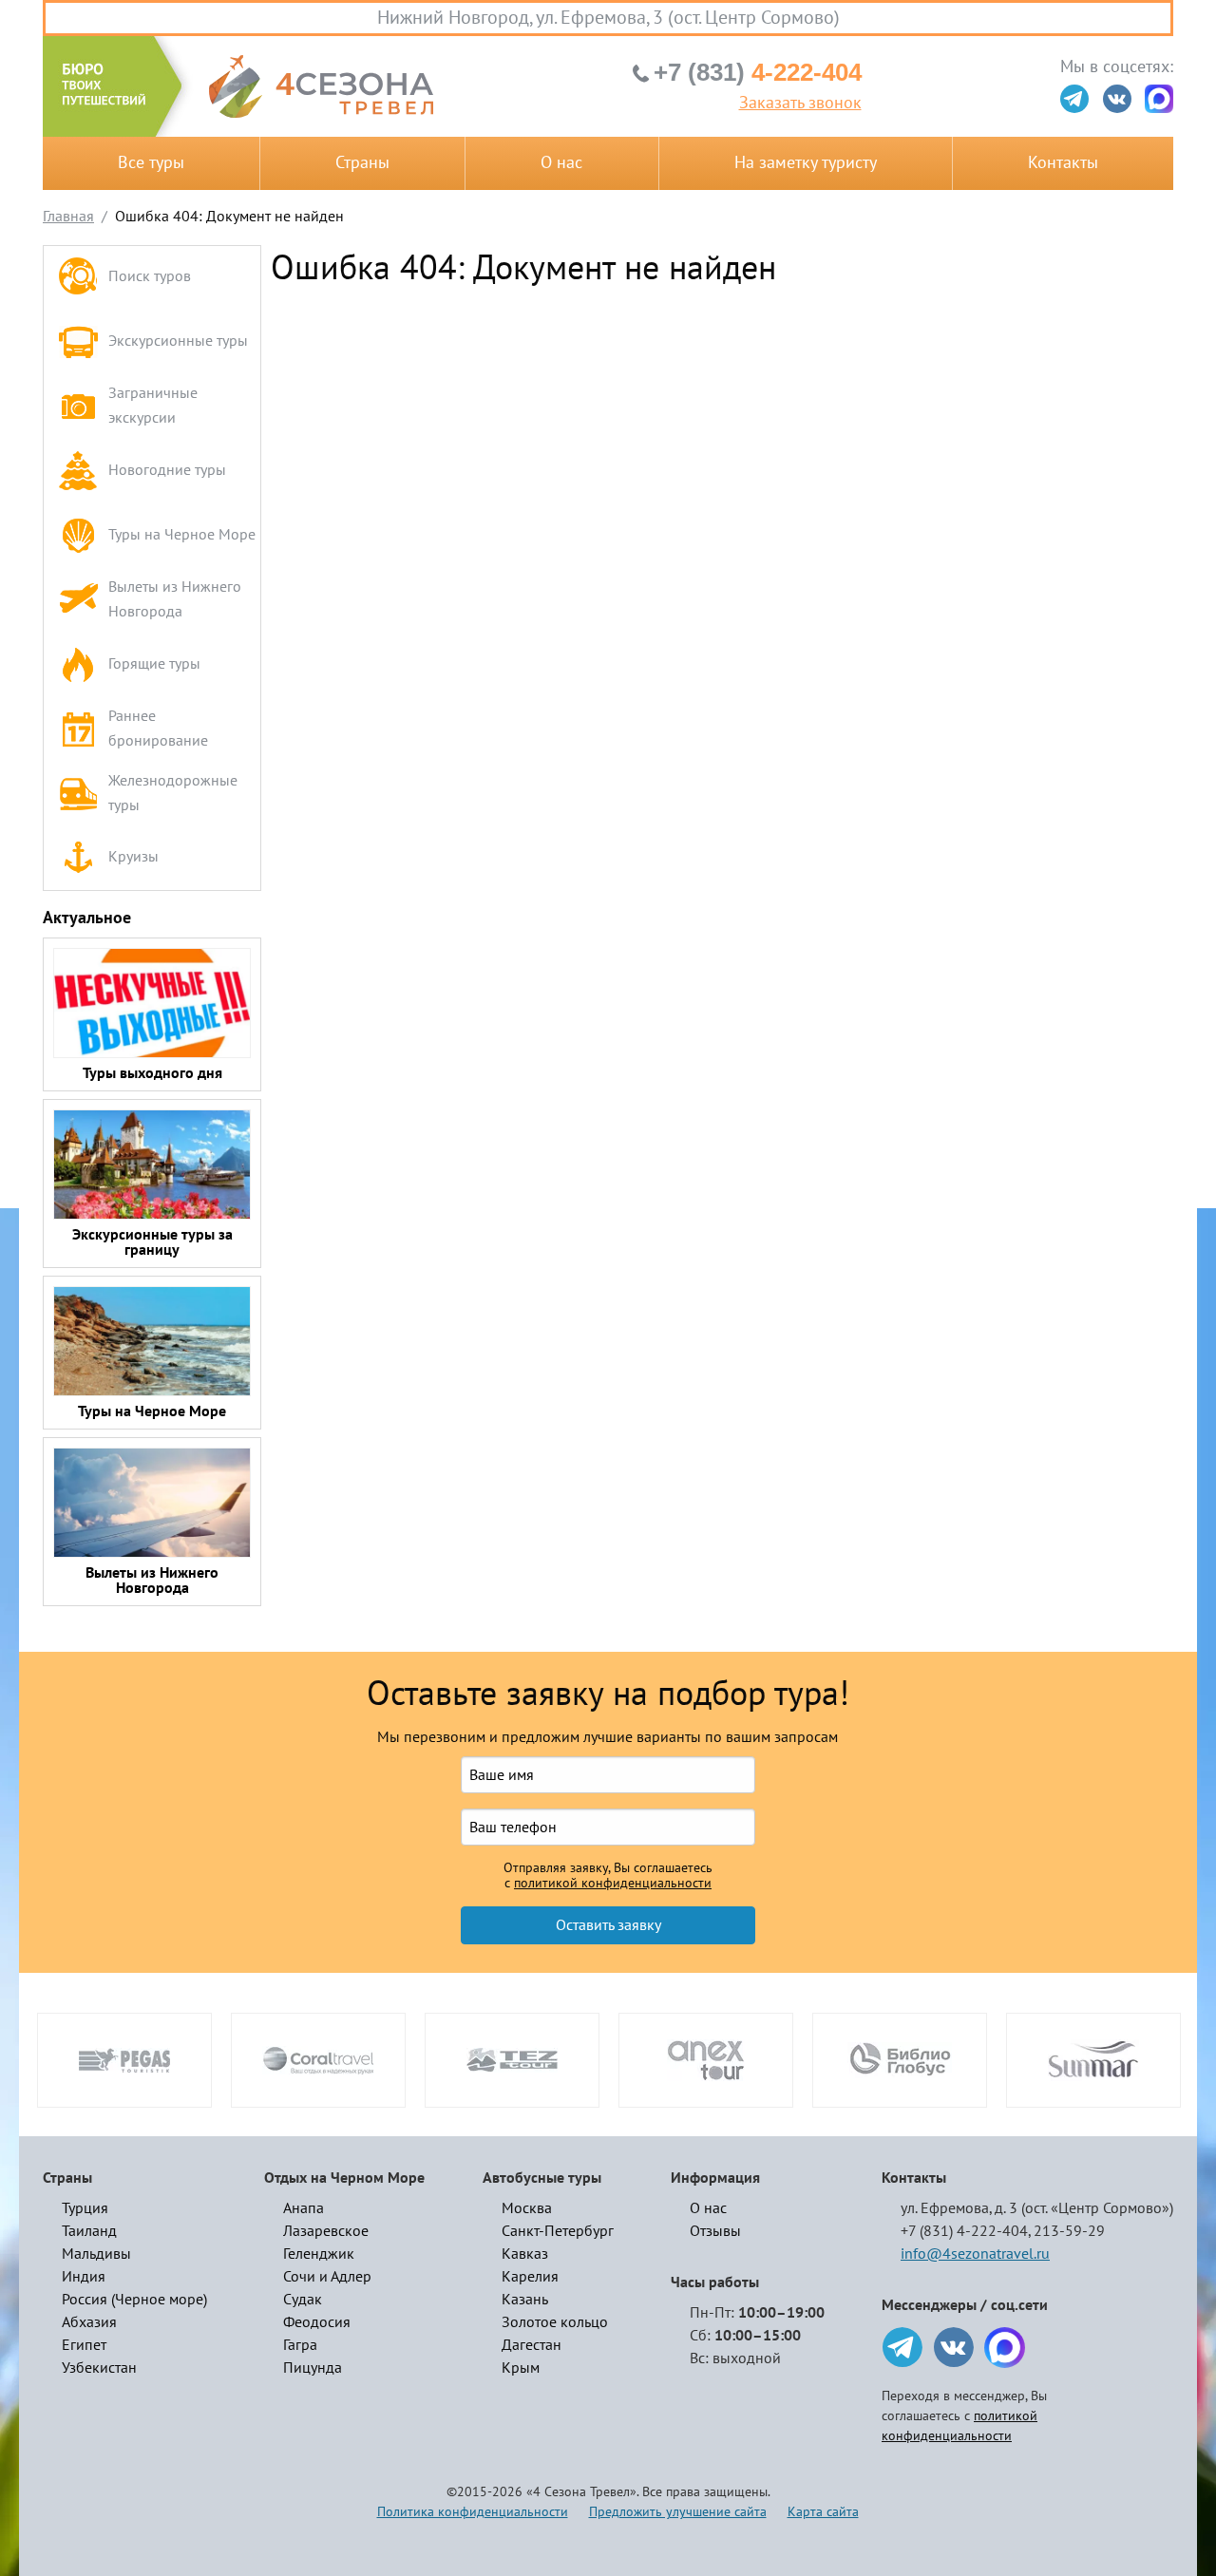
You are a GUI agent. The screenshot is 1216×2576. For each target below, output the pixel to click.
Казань (525, 2300)
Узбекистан (99, 2368)
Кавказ (525, 2254)
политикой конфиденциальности (613, 1884)
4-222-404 (758, 72)
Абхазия (89, 2322)
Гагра (300, 2345)
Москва (527, 2208)
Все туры (151, 163)
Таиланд (89, 2231)
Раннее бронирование (158, 729)
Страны (362, 163)
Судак (303, 2300)
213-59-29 (1069, 2231)
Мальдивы (96, 2254)
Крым (521, 2368)
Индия (84, 2277)
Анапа (304, 2208)
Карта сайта (823, 2512)
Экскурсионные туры (178, 341)
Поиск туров (150, 276)
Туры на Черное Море (182, 535)
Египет (84, 2345)
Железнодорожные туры (173, 793)
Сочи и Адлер (327, 2277)
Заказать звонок (800, 104)
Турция (85, 2208)
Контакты (1063, 163)
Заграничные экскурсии (153, 406)
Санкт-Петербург (558, 2231)
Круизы (133, 857)
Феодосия (317, 2322)
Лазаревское (326, 2231)
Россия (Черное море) (134, 2300)
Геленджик (319, 2254)
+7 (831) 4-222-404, (966, 2231)
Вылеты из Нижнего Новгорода (175, 599)
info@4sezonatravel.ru (975, 2254)
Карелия (530, 2277)
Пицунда (313, 2368)
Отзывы (715, 2231)
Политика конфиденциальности (473, 2512)
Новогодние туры (167, 470)
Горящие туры (154, 664)
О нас (561, 163)
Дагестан (532, 2345)
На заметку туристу (806, 163)
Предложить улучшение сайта (678, 2512)
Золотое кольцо (555, 2322)
